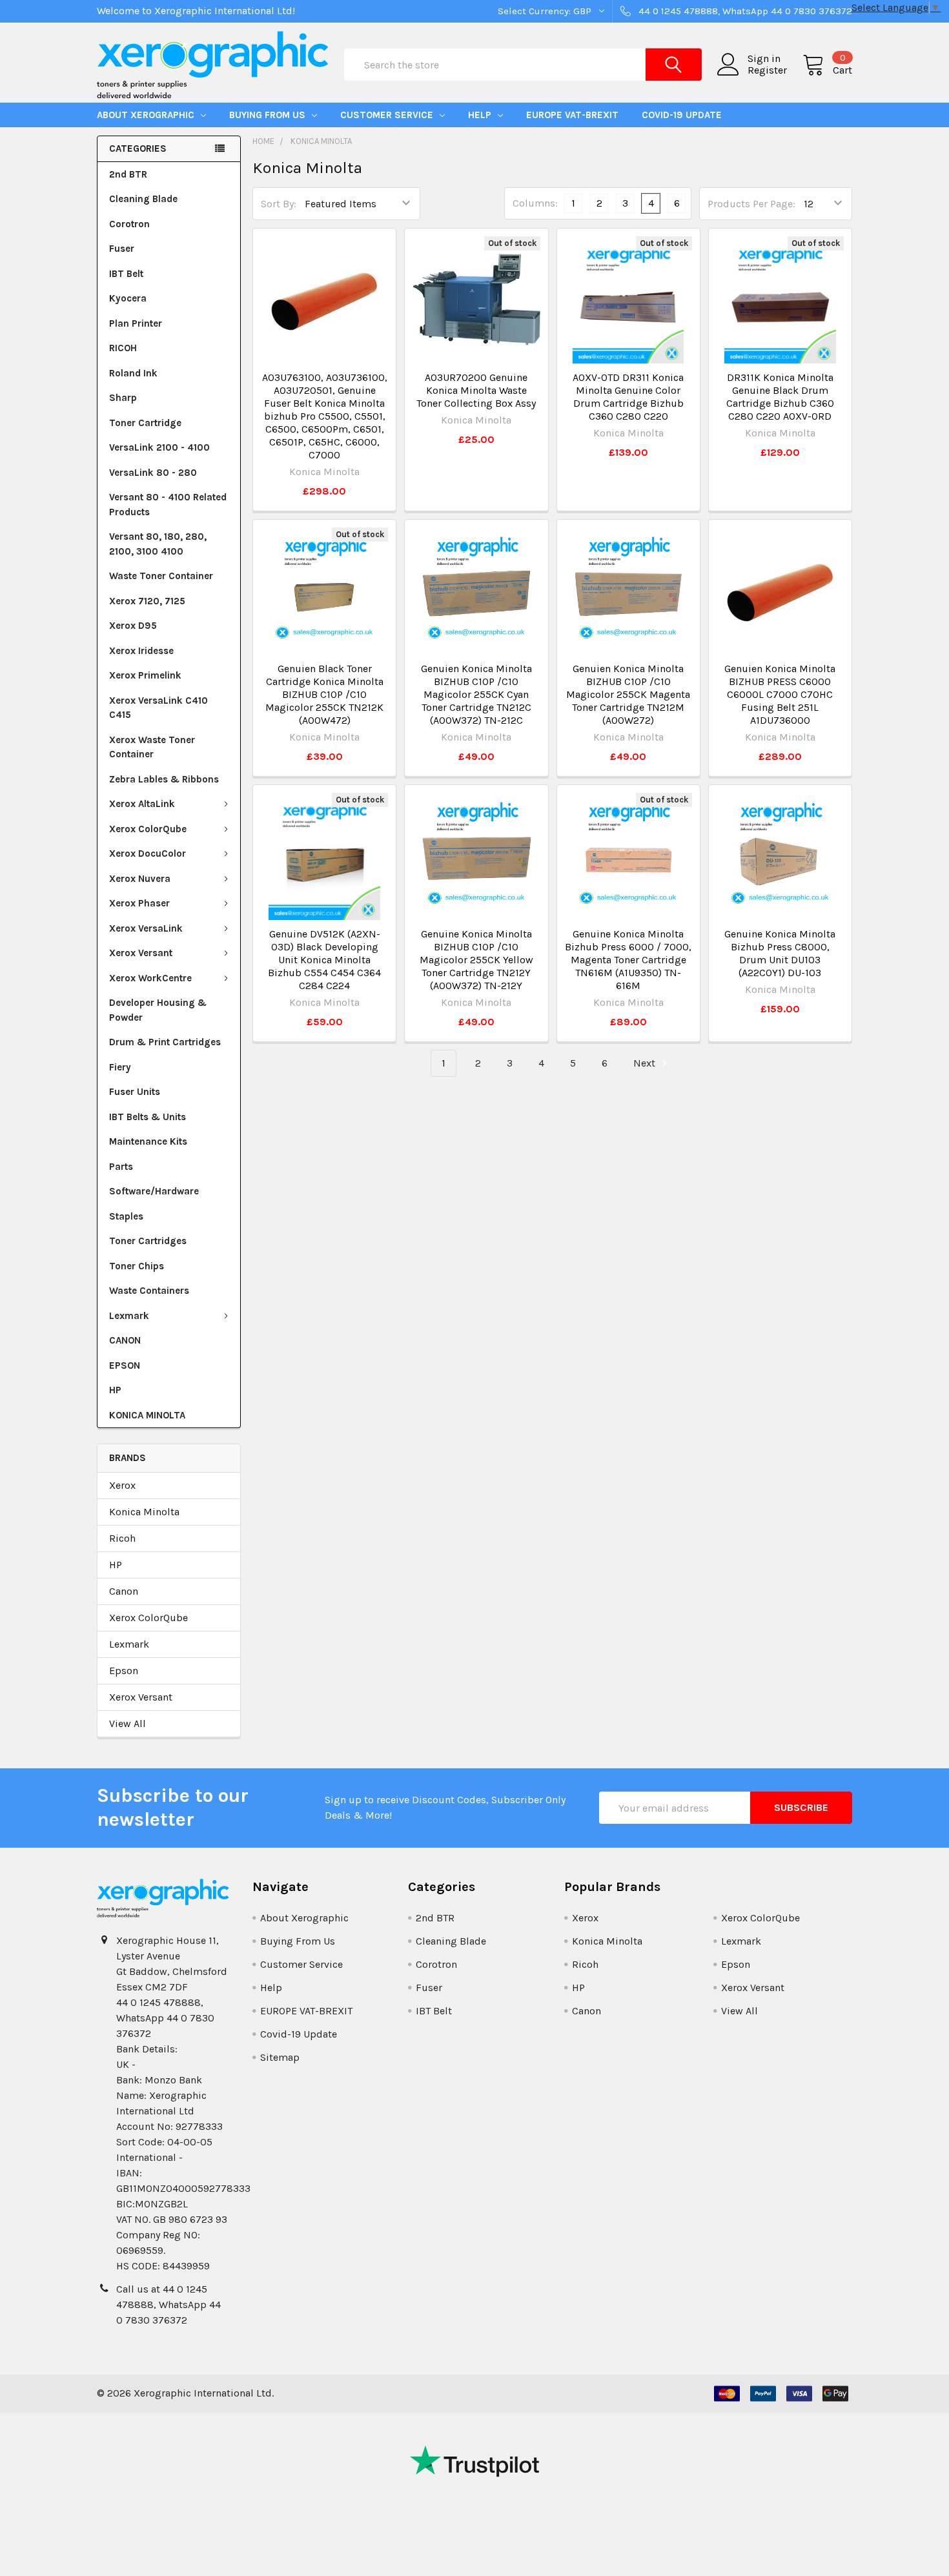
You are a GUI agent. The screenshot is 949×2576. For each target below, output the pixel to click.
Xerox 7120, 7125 (147, 601)
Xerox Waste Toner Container (152, 747)
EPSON (125, 1365)
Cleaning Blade (143, 199)
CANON (125, 1340)
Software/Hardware (154, 1191)
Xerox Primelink (145, 675)
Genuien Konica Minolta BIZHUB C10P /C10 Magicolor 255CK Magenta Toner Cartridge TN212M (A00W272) (628, 694)
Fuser (122, 249)
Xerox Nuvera (140, 879)
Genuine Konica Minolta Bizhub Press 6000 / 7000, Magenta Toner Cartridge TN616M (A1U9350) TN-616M (628, 960)
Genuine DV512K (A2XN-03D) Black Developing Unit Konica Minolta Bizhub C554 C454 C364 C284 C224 (324, 960)
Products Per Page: (751, 204)
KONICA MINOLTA (147, 1415)
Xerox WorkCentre (150, 978)
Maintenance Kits (148, 1141)
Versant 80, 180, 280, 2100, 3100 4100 (158, 544)
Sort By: (279, 204)
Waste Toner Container (161, 576)
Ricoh (122, 1538)
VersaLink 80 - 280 (153, 473)
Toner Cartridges (148, 1241)
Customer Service (388, 115)
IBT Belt (126, 274)
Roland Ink (133, 373)
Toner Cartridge (145, 423)
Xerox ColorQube (148, 829)
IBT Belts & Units (148, 1117)
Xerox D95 (133, 626)
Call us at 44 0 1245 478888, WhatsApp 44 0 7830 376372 (168, 2305)
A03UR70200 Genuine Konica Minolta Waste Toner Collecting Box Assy (476, 390)
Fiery (120, 1067)
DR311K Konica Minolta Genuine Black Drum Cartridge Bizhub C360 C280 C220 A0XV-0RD (780, 397)
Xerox (122, 1485)
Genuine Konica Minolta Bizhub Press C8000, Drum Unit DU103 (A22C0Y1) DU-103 (780, 953)
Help (481, 115)
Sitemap (280, 2057)
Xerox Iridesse (141, 651)
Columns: (535, 203)
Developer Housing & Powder (158, 1010)
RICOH (123, 348)
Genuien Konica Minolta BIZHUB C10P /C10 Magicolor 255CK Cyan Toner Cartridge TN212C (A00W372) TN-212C (476, 694)
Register (767, 70)
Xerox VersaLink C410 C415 (158, 708)
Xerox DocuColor (148, 854)
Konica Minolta (144, 1512)
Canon (124, 1591)
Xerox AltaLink (142, 804)
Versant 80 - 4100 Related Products (168, 505)
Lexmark (129, 1316)
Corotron (129, 224)
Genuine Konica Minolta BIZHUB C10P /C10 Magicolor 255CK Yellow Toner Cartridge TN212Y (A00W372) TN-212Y (476, 960)
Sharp (123, 398)
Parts (121, 1167)
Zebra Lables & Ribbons (164, 779)
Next (646, 1063)
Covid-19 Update (682, 115)
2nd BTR (128, 174)
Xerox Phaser (139, 903)
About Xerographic (147, 115)
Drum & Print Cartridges (165, 1042)
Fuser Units (135, 1092)
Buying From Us (269, 115)
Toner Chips (137, 1266)
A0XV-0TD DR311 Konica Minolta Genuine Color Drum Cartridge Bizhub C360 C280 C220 (628, 397)
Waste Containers (149, 1291)
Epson (124, 1671)
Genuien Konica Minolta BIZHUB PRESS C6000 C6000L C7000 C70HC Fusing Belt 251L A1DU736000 (780, 694)
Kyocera (128, 298)
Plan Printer (136, 323)
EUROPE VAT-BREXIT (572, 115)
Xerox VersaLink (146, 928)
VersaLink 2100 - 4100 (159, 447)
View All (128, 1723)
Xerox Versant (141, 953)
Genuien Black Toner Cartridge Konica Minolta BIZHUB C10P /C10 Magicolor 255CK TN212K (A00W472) (324, 694)
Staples (126, 1216)
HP (115, 1390)
